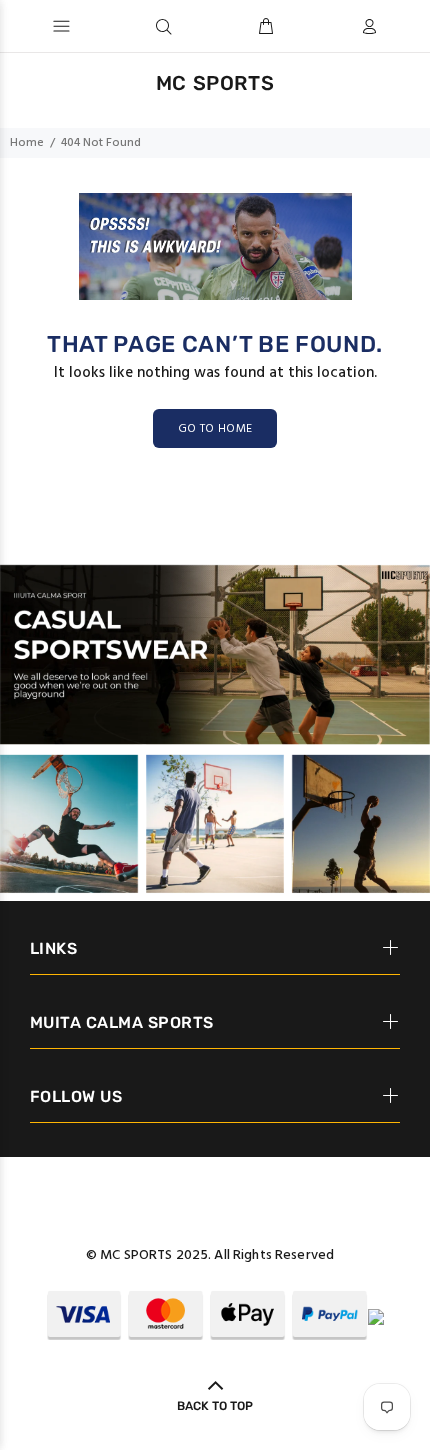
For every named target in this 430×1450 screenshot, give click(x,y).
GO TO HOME (215, 429)
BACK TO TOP (215, 1406)
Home (27, 143)
